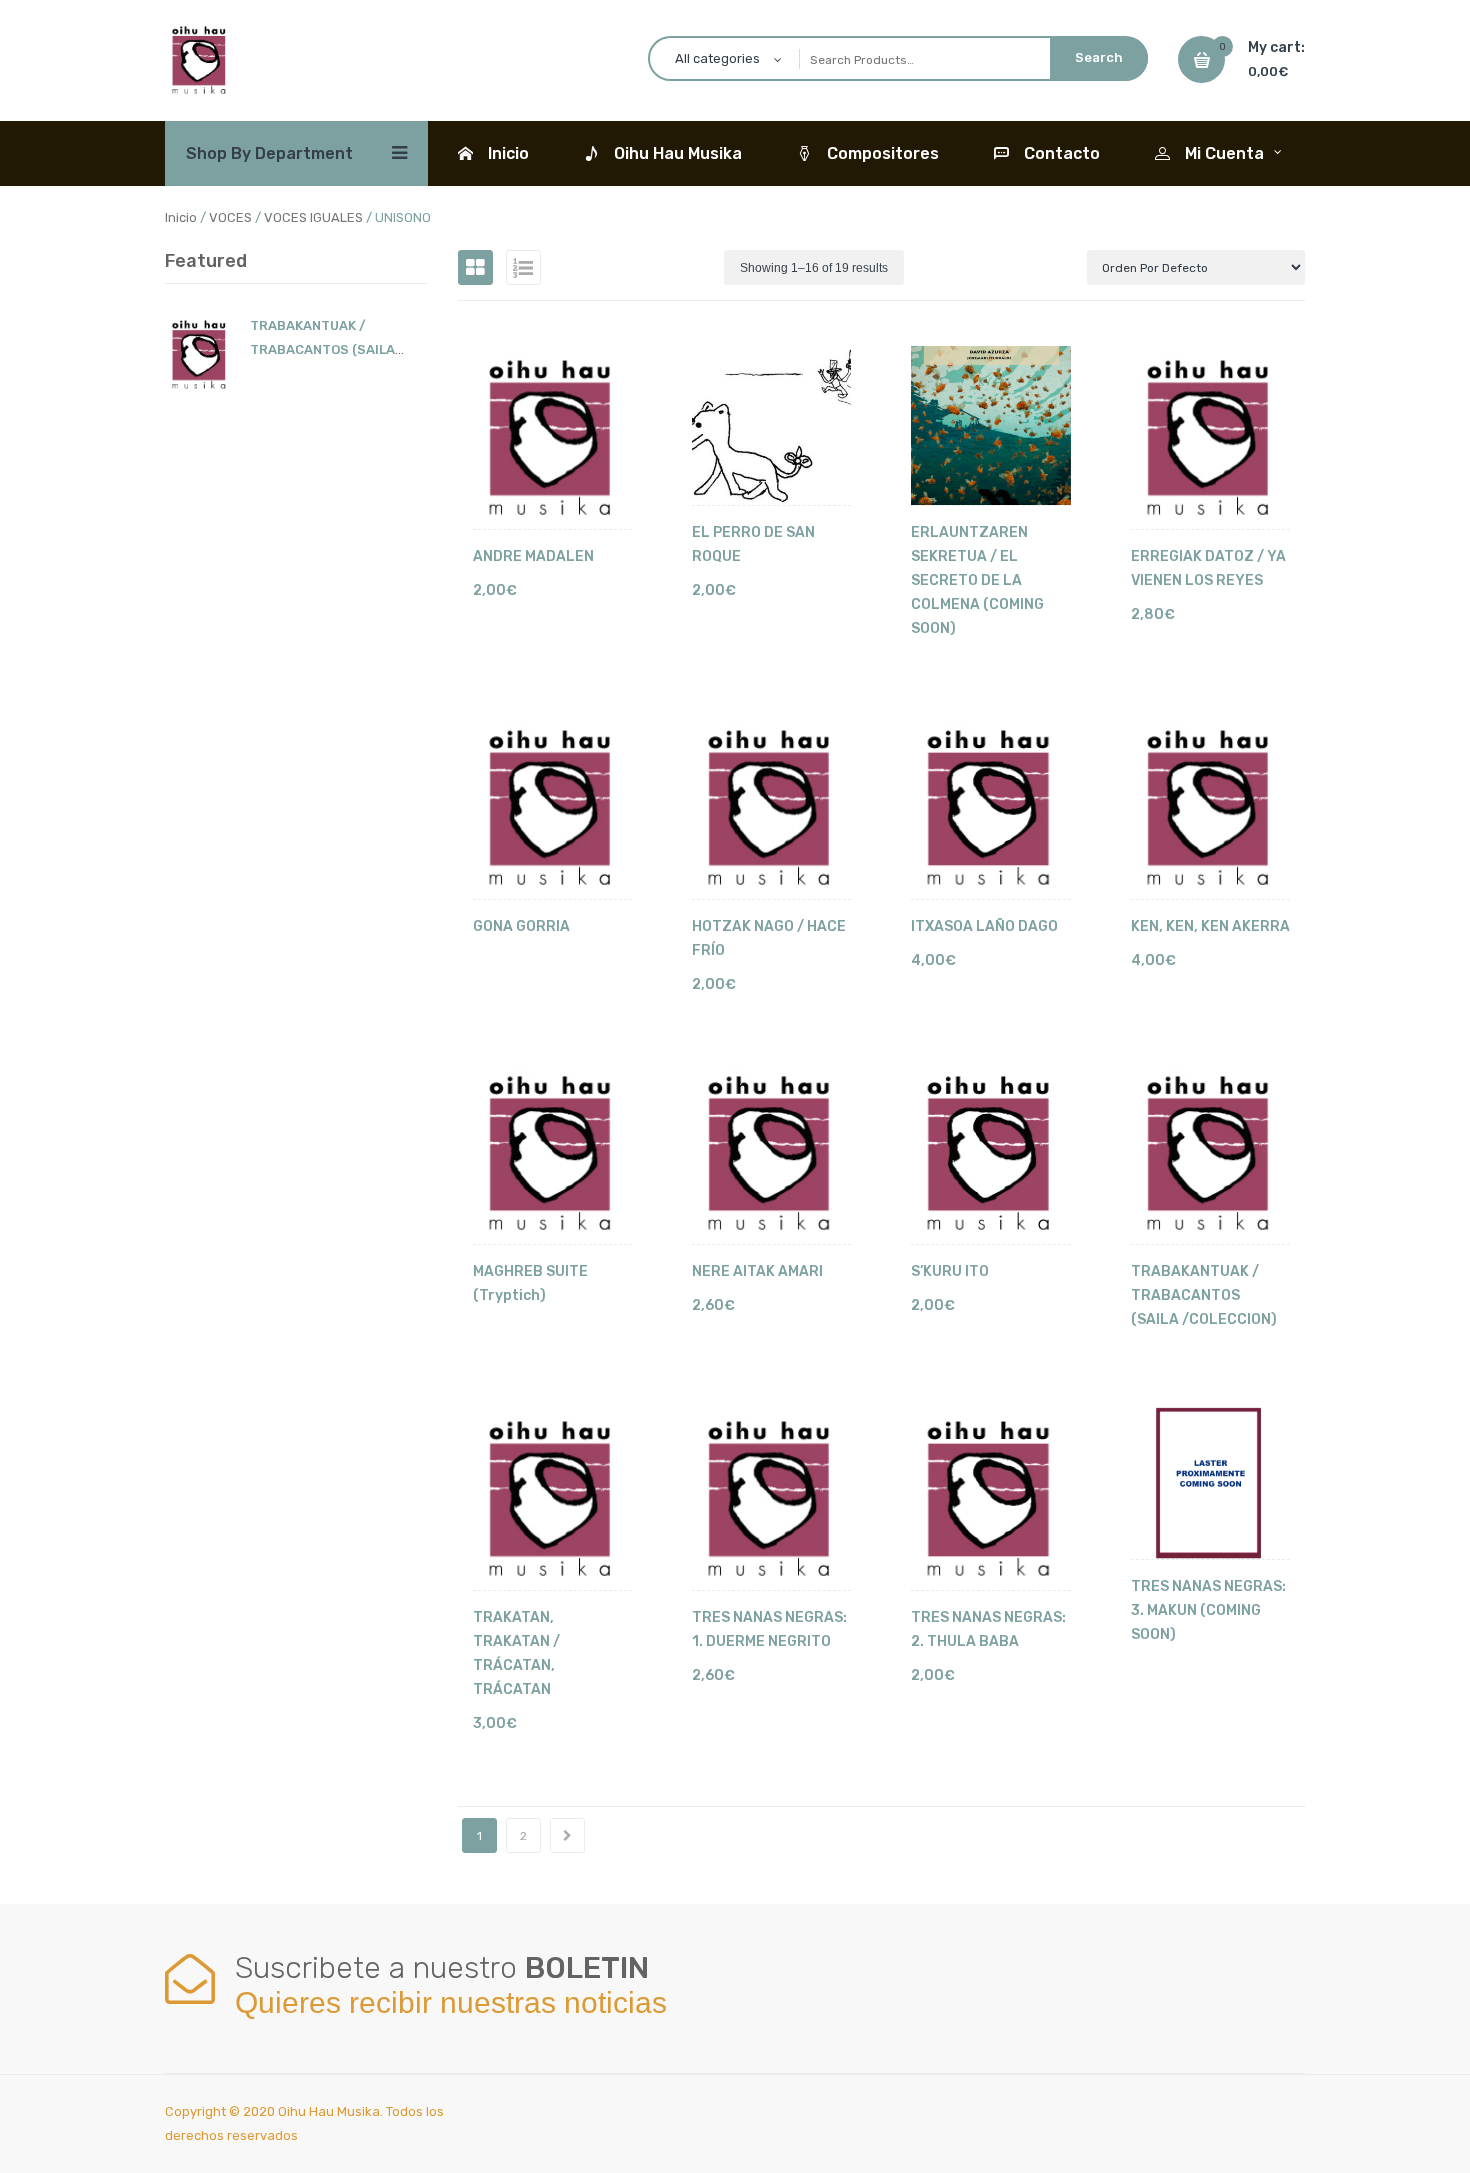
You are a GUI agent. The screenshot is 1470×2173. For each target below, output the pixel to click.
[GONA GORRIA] (552, 807)
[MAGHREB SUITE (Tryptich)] (552, 1153)
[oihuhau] (200, 58)
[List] (523, 267)
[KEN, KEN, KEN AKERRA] (1210, 807)
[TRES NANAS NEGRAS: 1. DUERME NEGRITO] (771, 1498)
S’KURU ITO (950, 1271)
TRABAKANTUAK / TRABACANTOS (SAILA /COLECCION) (322, 349)
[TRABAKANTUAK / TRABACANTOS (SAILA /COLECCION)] (1210, 1153)
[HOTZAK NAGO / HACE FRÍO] (771, 807)
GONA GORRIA (521, 926)
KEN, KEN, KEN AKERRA (1210, 926)
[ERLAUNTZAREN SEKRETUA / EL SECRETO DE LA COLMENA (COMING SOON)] (990, 425)
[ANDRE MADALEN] (552, 437)
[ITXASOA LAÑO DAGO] (990, 807)
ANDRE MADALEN (533, 556)
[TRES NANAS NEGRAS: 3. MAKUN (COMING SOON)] (1210, 1483)
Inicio (181, 217)
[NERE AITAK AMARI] (771, 1153)
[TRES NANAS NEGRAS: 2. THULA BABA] (990, 1498)
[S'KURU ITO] (990, 1153)
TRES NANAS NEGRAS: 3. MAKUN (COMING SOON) (1208, 1610)
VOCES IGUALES (313, 217)
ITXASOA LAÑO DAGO (984, 926)
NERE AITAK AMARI (757, 1271)
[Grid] (475, 267)
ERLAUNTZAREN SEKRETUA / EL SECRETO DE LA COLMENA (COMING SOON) (977, 580)
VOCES (230, 217)
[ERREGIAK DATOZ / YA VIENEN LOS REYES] (1210, 437)
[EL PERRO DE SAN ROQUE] (771, 425)
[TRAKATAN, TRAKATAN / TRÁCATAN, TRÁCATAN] (552, 1498)
